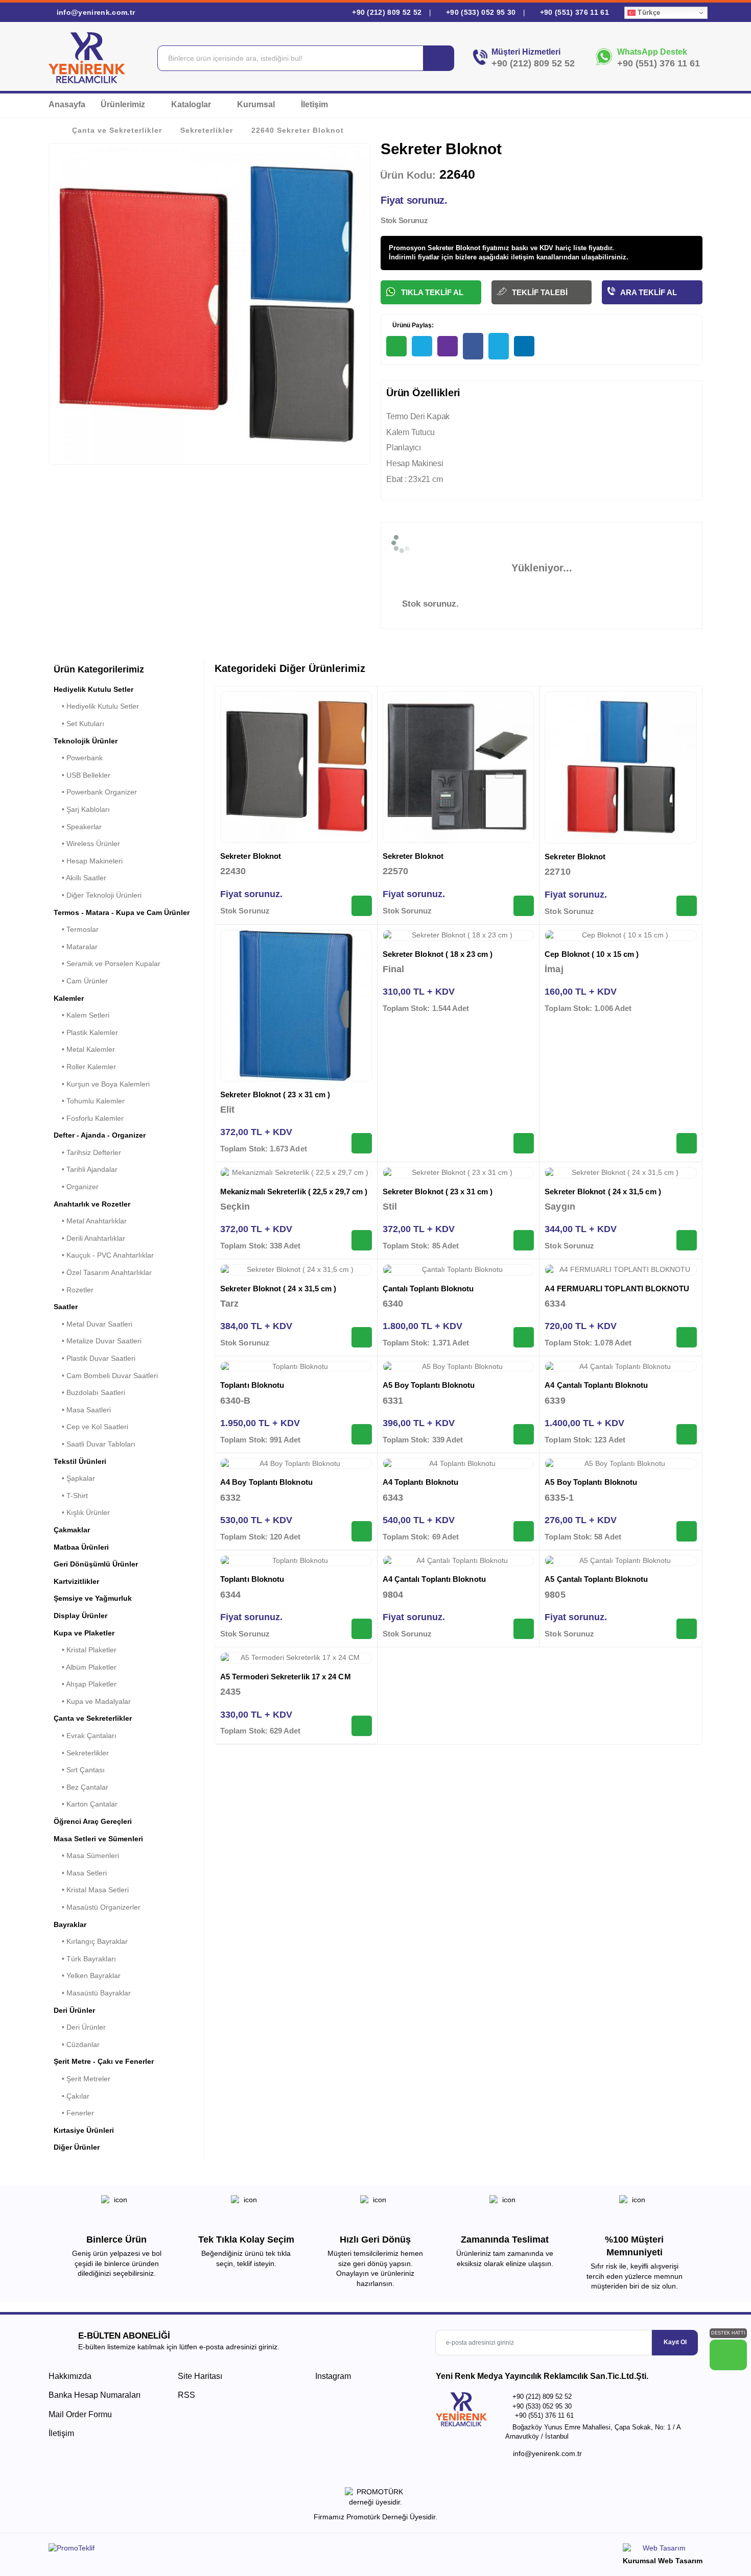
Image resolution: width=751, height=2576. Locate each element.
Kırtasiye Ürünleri (84, 2130)
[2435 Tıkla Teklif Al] (362, 1726)
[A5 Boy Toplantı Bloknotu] (459, 1367)
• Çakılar (72, 2096)
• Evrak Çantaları (85, 1736)
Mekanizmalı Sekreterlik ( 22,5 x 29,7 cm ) (294, 1191)
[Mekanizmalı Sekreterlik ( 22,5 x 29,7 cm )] (296, 1173)
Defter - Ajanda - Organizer (100, 1135)
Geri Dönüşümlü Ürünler (96, 1564)
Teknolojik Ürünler (86, 741)
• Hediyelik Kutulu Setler (96, 706)
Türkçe (648, 13)
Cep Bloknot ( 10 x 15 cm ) (592, 954)
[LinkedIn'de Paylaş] (524, 346)
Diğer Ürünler (77, 2147)
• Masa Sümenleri (86, 1856)
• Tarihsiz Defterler (87, 1152)
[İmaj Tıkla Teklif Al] (687, 1143)
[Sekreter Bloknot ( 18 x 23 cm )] (459, 935)
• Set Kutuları (79, 724)
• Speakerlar (78, 827)
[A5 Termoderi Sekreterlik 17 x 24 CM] (296, 1658)
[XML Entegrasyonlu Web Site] (209, 2550)
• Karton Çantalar (86, 1804)
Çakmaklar (72, 1530)
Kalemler (69, 998)
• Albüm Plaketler (85, 1667)
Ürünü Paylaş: (412, 325)
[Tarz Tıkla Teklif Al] (362, 1337)
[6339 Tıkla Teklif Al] (687, 1434)
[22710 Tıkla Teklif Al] (687, 906)
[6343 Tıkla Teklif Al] (524, 1531)
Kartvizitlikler (76, 1581)
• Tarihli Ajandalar (86, 1169)
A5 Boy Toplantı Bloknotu (429, 1385)
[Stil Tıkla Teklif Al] (524, 1240)
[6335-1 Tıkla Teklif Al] (687, 1531)
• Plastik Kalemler (86, 1032)
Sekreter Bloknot (251, 856)
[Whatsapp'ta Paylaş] (396, 346)
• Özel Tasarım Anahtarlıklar (103, 1272)
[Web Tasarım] (663, 2550)
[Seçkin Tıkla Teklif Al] (362, 1240)
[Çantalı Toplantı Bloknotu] (459, 1270)
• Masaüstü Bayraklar (92, 1993)
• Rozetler (74, 1290)
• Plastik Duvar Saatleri (95, 1358)
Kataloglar (192, 104)
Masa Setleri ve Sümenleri (98, 1839)
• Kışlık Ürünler (82, 1512)
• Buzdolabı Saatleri (89, 1392)
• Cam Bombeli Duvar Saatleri (106, 1376)
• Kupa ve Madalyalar (92, 1701)
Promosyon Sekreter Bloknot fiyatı (443, 248)
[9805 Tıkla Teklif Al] (687, 1629)
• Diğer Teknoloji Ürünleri (98, 895)
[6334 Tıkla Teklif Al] (687, 1337)
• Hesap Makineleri (88, 861)
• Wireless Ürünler (87, 844)
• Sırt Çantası (79, 1770)
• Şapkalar (74, 1478)
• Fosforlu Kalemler (89, 1118)
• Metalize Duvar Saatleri (98, 1341)
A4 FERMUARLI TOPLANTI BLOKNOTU (617, 1289)
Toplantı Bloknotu (252, 1385)
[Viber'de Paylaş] (448, 346)
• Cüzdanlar (77, 2044)
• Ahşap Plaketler (85, 1684)
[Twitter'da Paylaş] (499, 346)
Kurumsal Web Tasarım (663, 2561)
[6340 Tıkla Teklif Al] (524, 1337)
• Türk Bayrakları (85, 1959)
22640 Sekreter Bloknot (297, 130)
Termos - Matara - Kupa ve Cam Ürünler (122, 912)
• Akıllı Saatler (80, 878)
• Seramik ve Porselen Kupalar (107, 964)
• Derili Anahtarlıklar (89, 1238)
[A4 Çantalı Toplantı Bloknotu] (621, 1367)
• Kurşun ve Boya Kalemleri (102, 1084)
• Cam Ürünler (81, 981)
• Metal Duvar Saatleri (93, 1324)
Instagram (332, 2376)
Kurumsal (257, 104)
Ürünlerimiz (124, 104)
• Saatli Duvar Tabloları (95, 1444)
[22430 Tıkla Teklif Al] (362, 906)
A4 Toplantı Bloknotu (421, 1482)
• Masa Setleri (80, 1873)
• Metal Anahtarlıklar (90, 1221)
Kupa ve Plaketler (84, 1633)
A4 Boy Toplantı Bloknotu (266, 1482)
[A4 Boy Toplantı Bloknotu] (296, 1464)
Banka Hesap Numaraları (95, 2395)
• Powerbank (78, 758)
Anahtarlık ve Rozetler (92, 1204)
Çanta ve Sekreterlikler (117, 130)
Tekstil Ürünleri (80, 1461)
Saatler (66, 1307)
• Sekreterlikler (81, 1753)
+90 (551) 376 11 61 (573, 12)
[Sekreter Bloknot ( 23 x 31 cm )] (296, 1006)
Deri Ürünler (74, 2010)
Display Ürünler (80, 1616)
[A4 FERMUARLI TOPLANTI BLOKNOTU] (621, 1270)
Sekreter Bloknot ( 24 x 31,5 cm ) (603, 1191)
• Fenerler (74, 2113)
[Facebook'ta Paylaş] (473, 346)
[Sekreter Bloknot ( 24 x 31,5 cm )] (621, 1173)
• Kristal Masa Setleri (91, 1890)
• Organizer (76, 1187)
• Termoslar (76, 929)
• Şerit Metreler (82, 2079)
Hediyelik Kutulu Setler (93, 689)
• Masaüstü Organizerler (97, 1907)
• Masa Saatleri (82, 1410)
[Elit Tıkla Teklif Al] (362, 1143)
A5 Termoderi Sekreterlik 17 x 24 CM (286, 1677)
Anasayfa (67, 104)
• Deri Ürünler (80, 2027)
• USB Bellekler (82, 775)
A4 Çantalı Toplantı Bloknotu (596, 1385)
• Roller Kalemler (85, 1067)
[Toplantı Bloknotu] (296, 1367)
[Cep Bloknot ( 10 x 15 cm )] (621, 935)
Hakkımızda (70, 2376)
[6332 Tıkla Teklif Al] (362, 1531)
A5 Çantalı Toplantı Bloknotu (596, 1579)
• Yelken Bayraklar (87, 1976)
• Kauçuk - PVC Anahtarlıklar (104, 1255)
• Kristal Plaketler (85, 1650)
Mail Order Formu (80, 2414)
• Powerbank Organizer (95, 792)
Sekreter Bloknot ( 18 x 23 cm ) (438, 954)
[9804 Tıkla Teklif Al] (524, 1629)
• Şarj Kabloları (82, 809)
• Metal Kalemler (84, 1049)
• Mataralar (76, 947)
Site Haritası (200, 2376)
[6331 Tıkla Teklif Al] (524, 1434)
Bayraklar (70, 1924)
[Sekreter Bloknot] (296, 767)
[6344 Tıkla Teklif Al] (362, 1629)
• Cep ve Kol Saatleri (91, 1427)
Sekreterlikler (207, 130)
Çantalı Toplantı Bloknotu (428, 1289)
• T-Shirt (71, 1496)
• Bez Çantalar (81, 1787)
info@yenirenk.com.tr (95, 12)
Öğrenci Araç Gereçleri (93, 1821)
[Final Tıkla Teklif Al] (524, 1143)
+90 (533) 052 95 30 (481, 12)
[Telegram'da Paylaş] (422, 346)
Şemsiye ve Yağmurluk (93, 1598)
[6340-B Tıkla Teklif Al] (362, 1434)
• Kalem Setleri (81, 1015)
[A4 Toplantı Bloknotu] (459, 1464)
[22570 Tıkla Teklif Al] (524, 906)
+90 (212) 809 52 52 (387, 12)
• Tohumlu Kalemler (89, 1101)
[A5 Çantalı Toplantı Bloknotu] (621, 1561)
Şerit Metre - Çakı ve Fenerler (104, 2061)
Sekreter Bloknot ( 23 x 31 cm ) (275, 1094)
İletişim (314, 104)
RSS (186, 2395)
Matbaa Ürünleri (81, 1547)
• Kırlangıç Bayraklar (91, 1941)
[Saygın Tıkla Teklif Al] (687, 1240)
